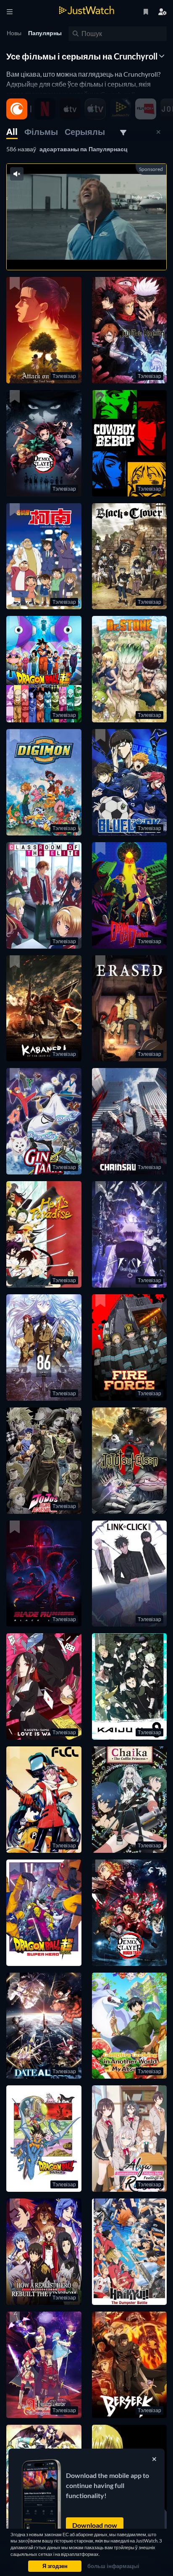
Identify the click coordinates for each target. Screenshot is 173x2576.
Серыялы (85, 132)
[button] (44, 330)
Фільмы (41, 132)
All (12, 132)
